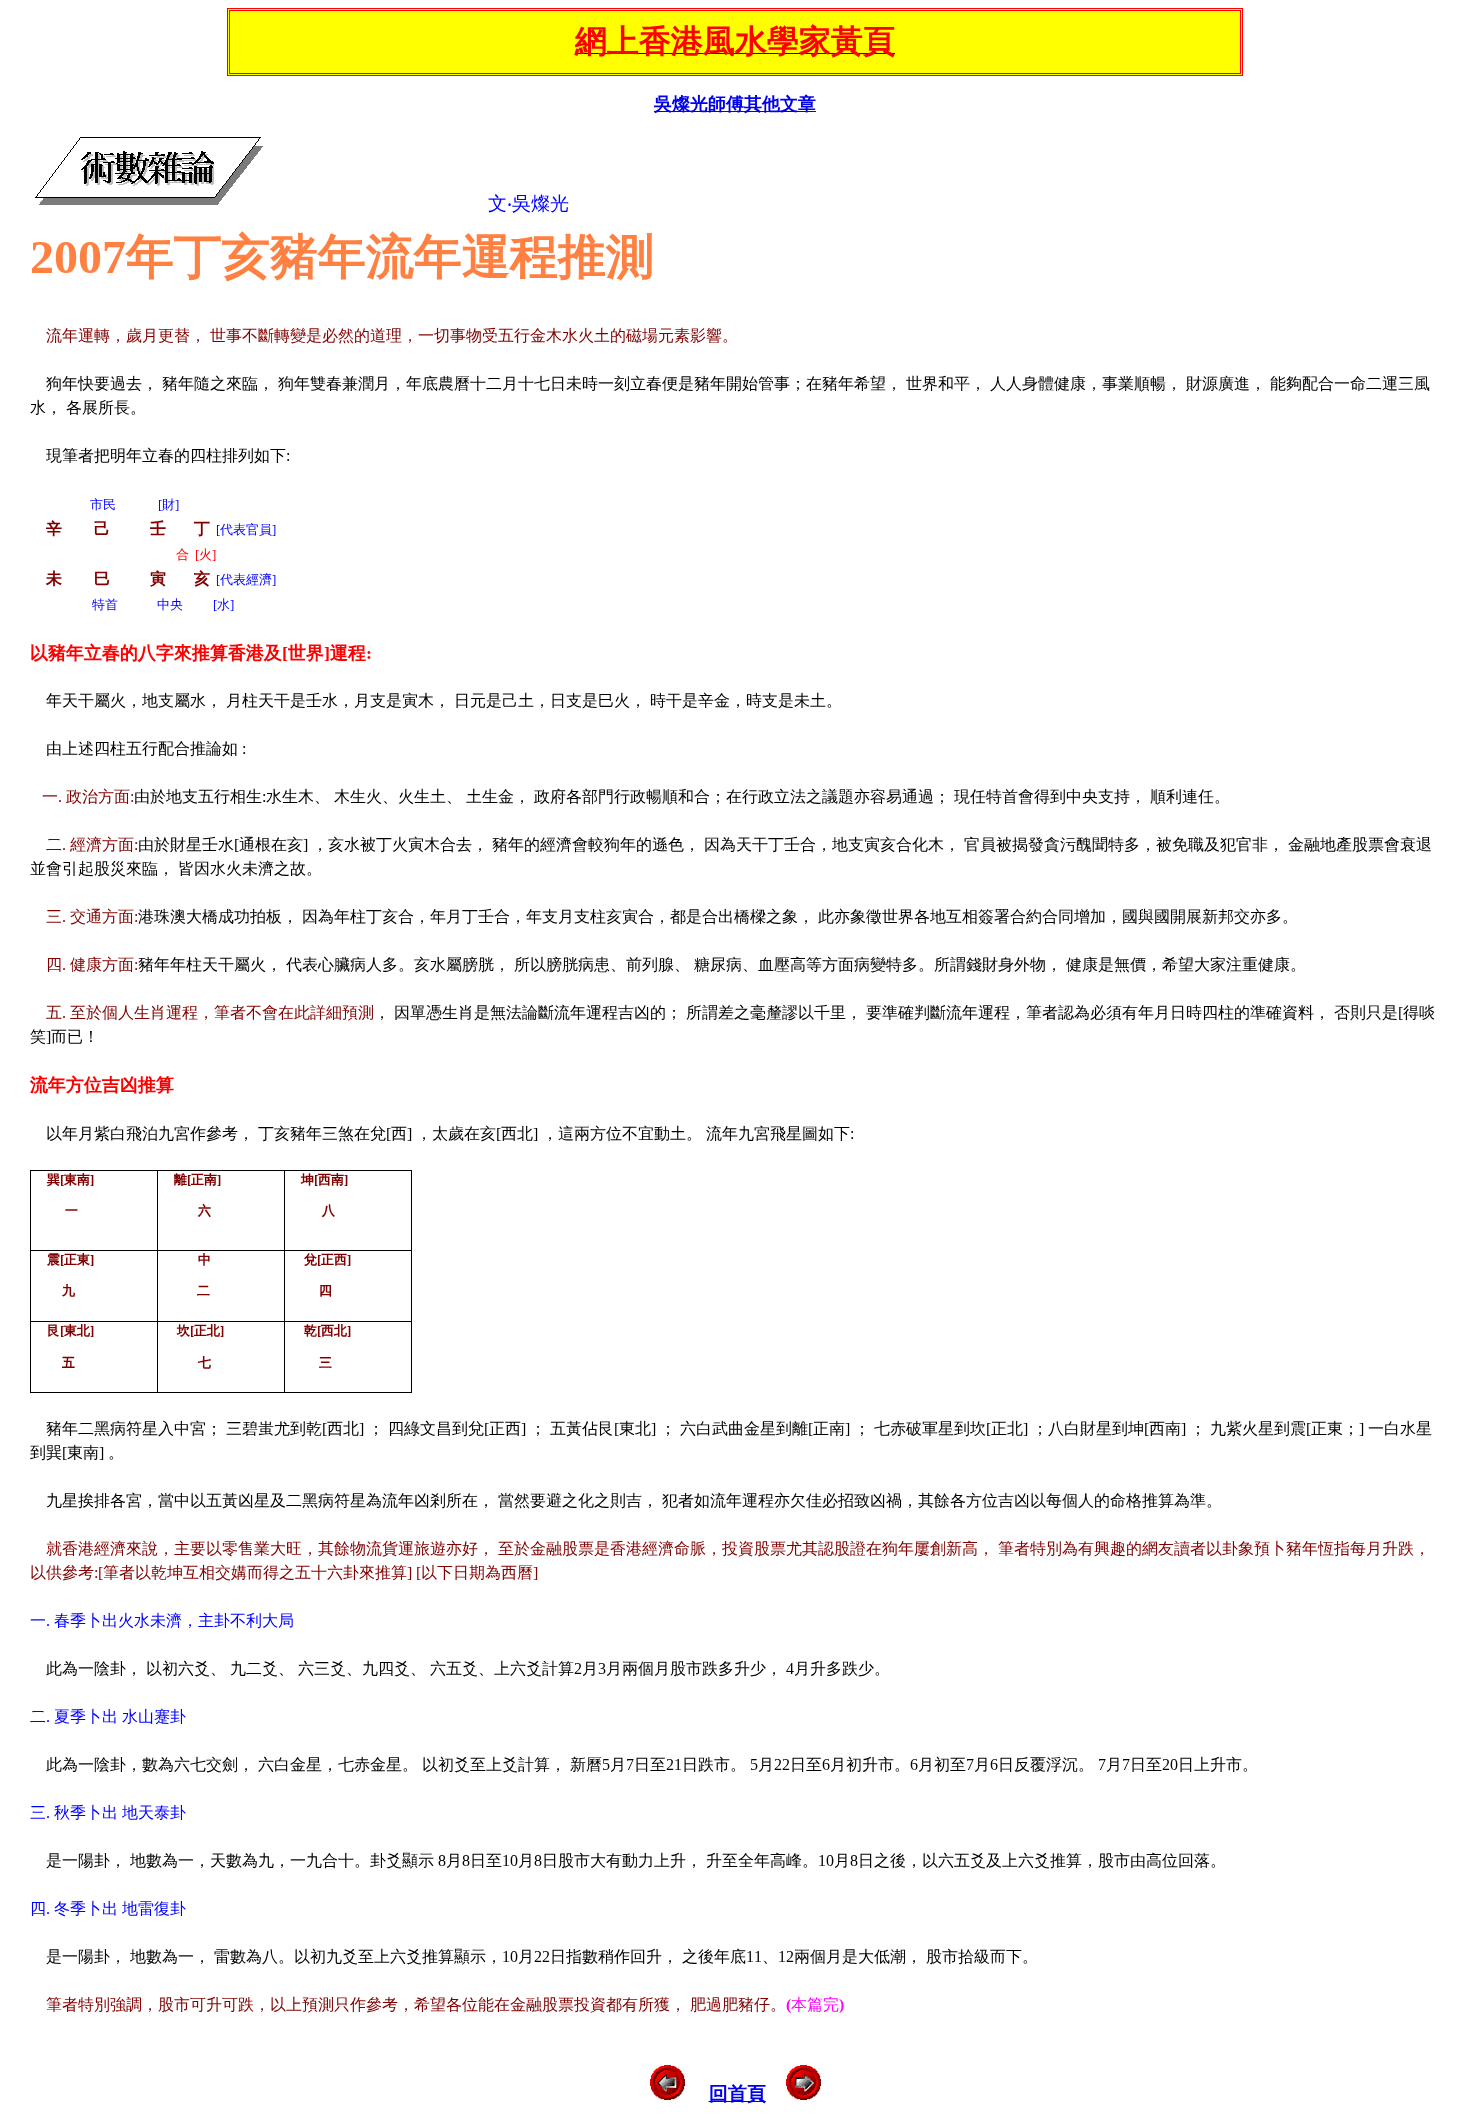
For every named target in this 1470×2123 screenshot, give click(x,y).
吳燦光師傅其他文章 (735, 104)
